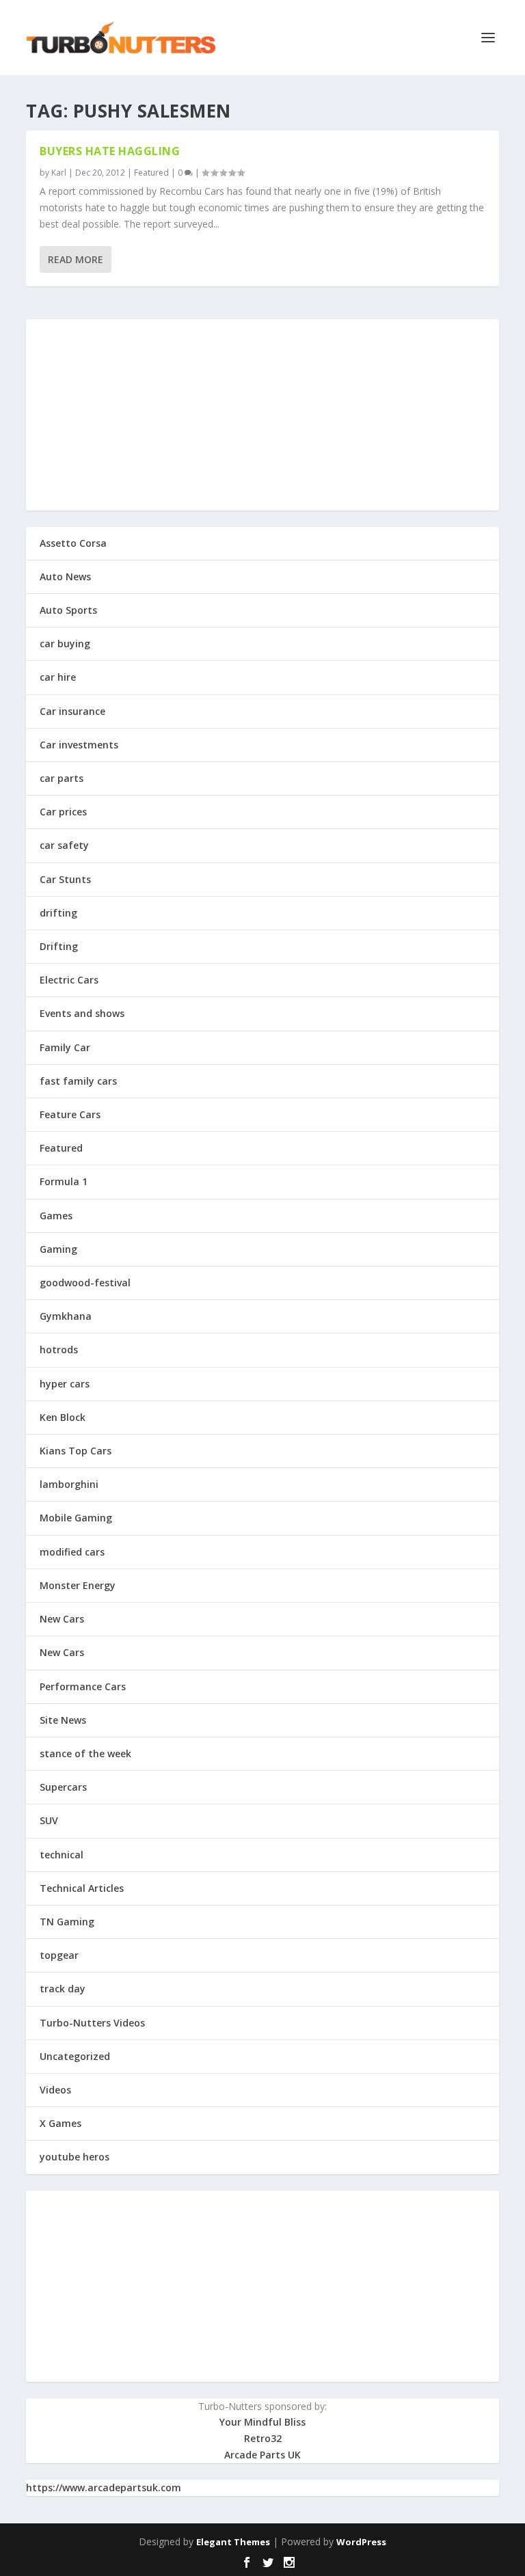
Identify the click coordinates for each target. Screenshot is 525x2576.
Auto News (65, 577)
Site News (63, 1720)
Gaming (58, 1249)
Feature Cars (70, 1114)
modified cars (72, 1552)
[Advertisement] (262, 415)
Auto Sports (68, 610)
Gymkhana (66, 1316)
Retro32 (263, 2438)
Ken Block (63, 1417)
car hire (58, 677)
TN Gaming (67, 1922)
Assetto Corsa (73, 543)
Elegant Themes (233, 2542)
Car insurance (72, 711)
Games (56, 1216)
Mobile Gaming (76, 1518)
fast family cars (78, 1081)
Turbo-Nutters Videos (92, 2023)
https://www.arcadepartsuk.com (104, 2487)
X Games (60, 2123)
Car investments (79, 745)
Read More (76, 259)
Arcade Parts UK (262, 2455)
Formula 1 (64, 1181)
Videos (55, 2090)
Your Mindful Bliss (262, 2422)
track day (63, 1989)
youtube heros (75, 2157)
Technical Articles (82, 1888)
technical (62, 1855)
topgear (59, 1955)
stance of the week (85, 1753)
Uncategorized (75, 2056)
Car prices (63, 812)
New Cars (62, 1619)
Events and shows (82, 1013)
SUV (49, 1820)
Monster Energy (78, 1585)
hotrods (59, 1350)
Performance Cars (83, 1686)
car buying (65, 643)
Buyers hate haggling (110, 151)
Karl (59, 173)
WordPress (361, 2542)
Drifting (59, 946)
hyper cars (65, 1384)
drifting (58, 913)
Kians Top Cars (76, 1451)
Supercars (63, 1787)
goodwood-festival (85, 1283)
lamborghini (69, 1484)
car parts (62, 778)
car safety (64, 845)
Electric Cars (69, 980)
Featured (151, 173)
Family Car (65, 1047)
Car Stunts (65, 879)
